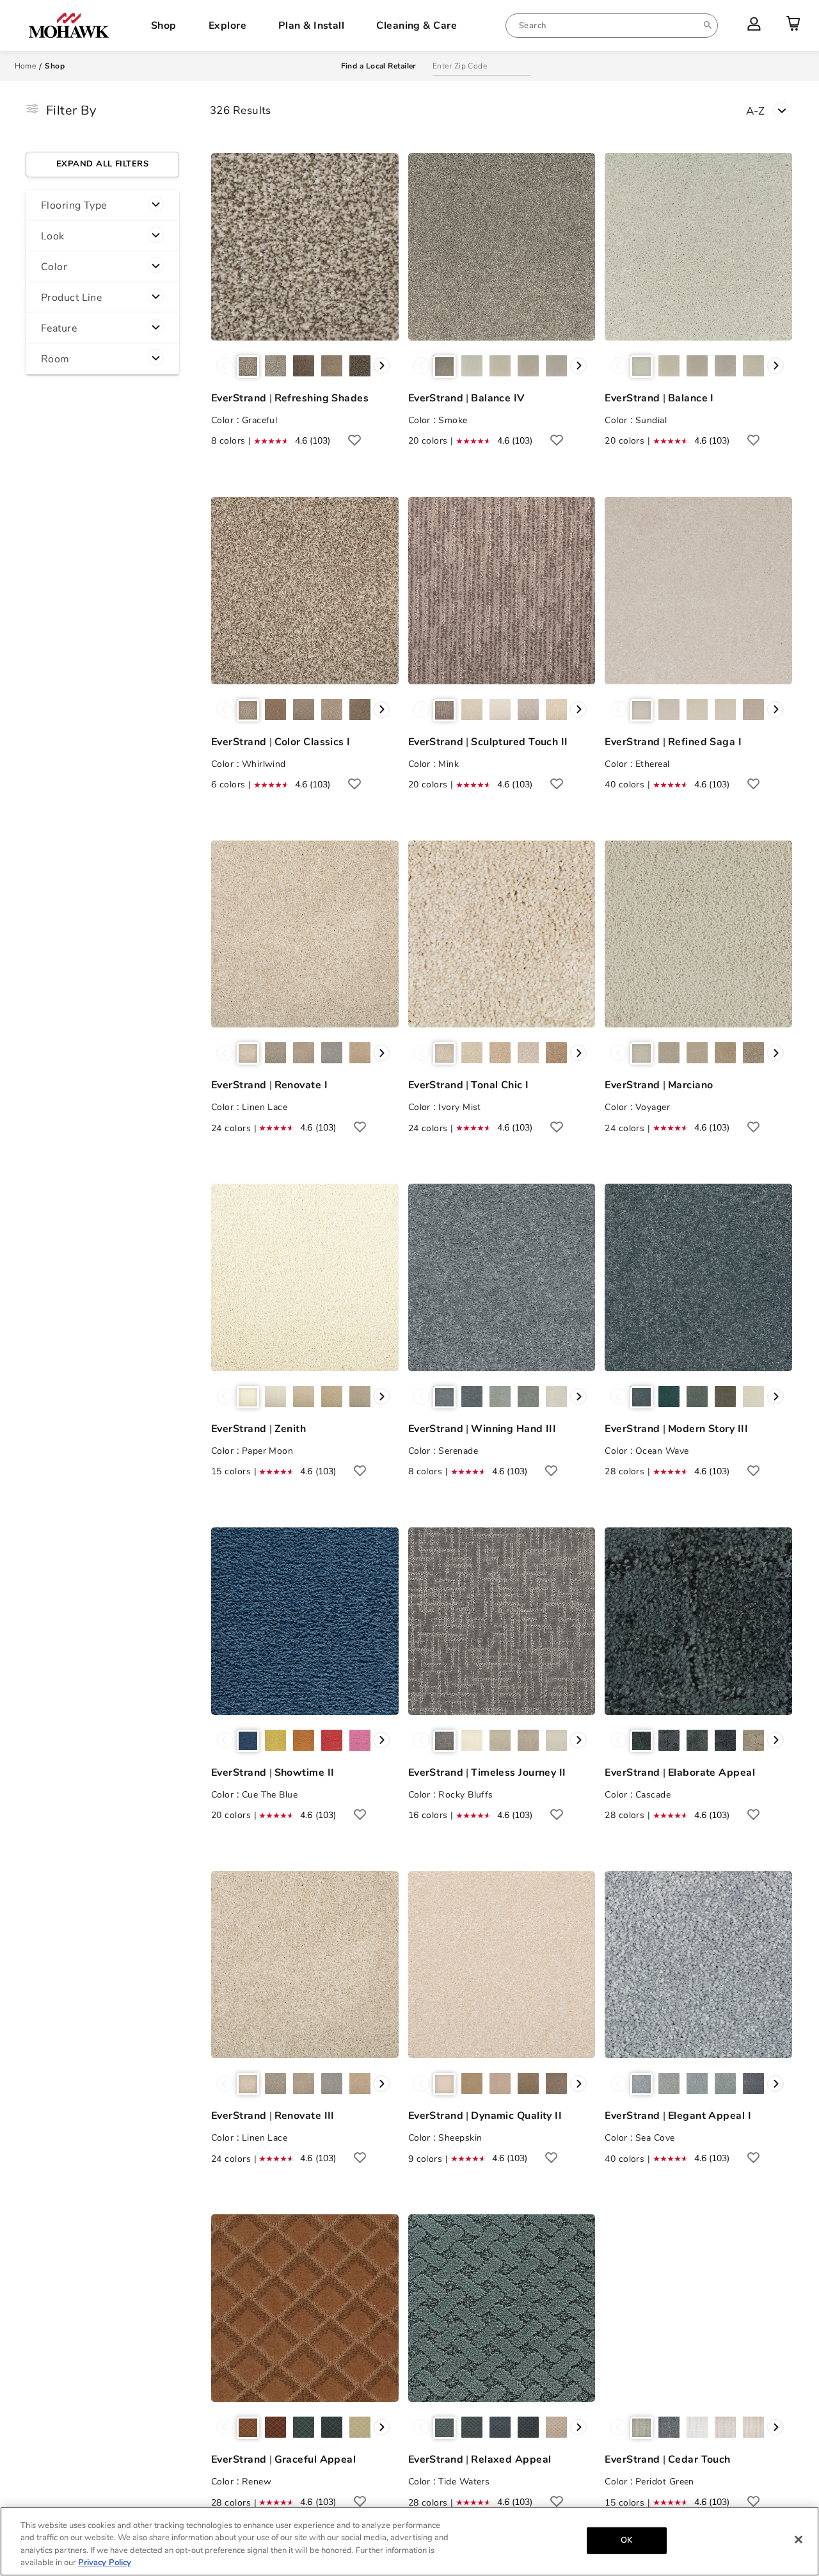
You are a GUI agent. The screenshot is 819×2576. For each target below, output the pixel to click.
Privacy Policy (105, 2563)
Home (26, 66)
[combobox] (612, 26)
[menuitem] (612, 26)
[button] (102, 205)
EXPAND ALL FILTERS (102, 164)
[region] (409, 2541)
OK (626, 2540)
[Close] (799, 2540)
